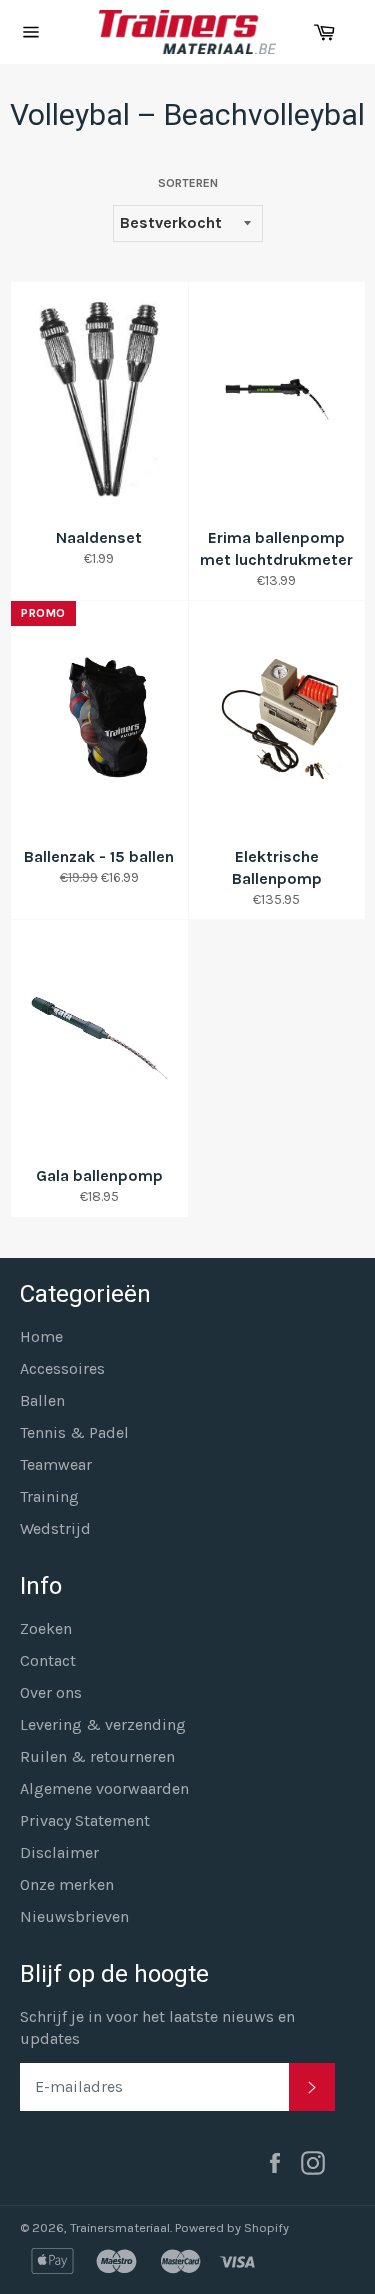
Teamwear (56, 1464)
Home (41, 1336)
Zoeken (46, 1628)
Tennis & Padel (74, 1432)
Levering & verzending (103, 1724)
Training (49, 1496)
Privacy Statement (85, 1820)
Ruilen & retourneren (97, 1756)
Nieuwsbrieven (74, 1916)
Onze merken (67, 1884)
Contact (48, 1660)
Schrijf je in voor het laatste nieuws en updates (157, 2027)
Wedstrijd (55, 1528)
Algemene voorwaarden (104, 1788)
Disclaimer (59, 1852)
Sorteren (188, 183)
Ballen (42, 1400)
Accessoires (62, 1368)
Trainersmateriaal (120, 2227)
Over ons (51, 1692)
